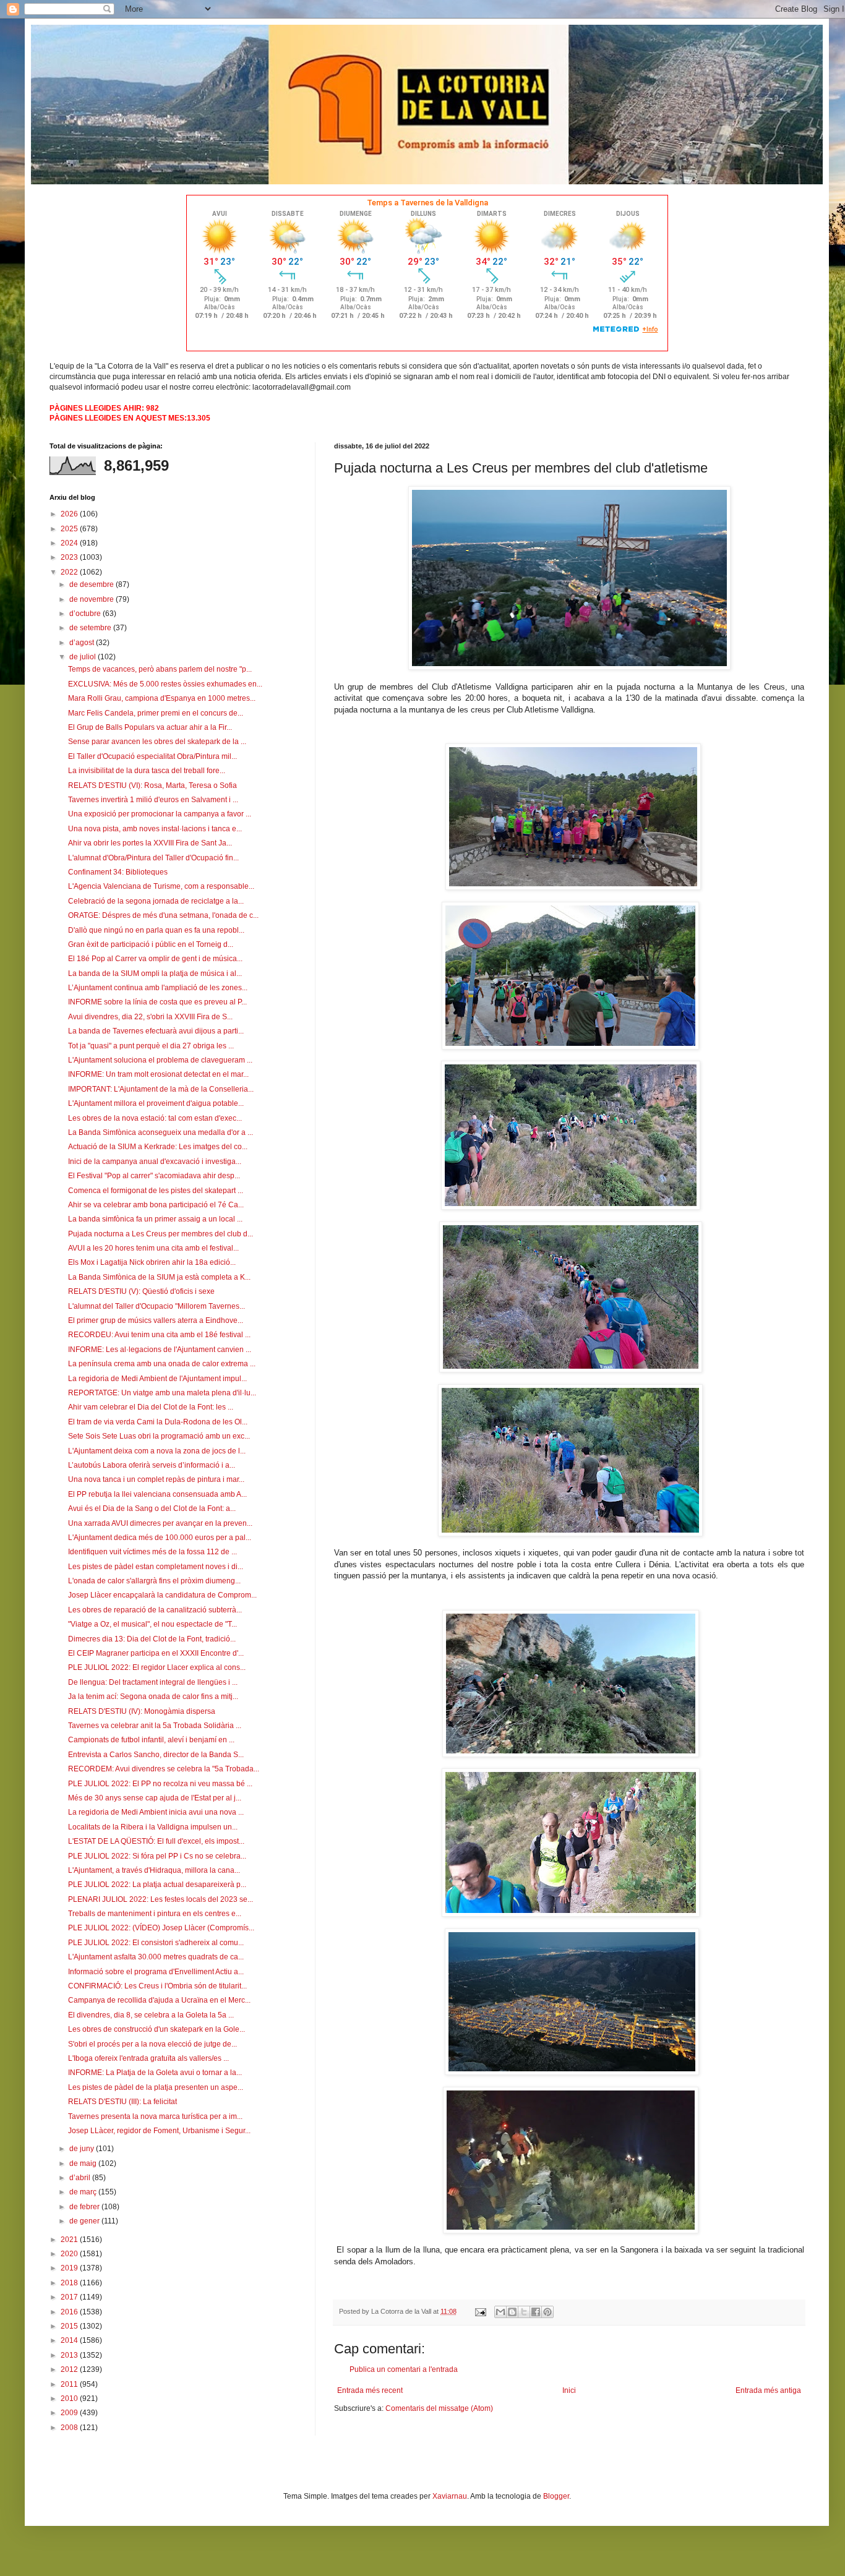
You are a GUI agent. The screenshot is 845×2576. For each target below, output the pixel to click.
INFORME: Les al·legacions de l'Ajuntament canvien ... (160, 1350)
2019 (70, 2268)
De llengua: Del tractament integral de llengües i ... (153, 1682)
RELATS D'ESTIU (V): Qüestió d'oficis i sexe (141, 1291)
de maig (84, 2163)
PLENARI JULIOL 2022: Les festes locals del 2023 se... (161, 1899)
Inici (569, 2390)
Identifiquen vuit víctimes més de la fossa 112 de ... (152, 1552)
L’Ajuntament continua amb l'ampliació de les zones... (158, 988)
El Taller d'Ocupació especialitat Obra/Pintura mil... (152, 756)
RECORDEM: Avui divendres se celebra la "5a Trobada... (164, 1769)
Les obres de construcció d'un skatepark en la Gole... (157, 2029)
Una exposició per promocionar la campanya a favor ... (160, 814)
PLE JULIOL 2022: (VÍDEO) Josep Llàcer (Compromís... (161, 1928)
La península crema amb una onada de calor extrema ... (162, 1364)
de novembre (92, 599)
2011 (70, 2384)
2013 (70, 2355)
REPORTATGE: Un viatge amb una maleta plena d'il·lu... (162, 1393)
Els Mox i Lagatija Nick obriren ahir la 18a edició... (152, 1262)
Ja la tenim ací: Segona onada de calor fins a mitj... (153, 1697)
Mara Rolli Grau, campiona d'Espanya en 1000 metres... (162, 698)
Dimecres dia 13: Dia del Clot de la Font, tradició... (152, 1639)
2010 (70, 2398)
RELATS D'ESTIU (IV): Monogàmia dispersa (142, 1711)
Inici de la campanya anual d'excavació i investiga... (155, 1162)
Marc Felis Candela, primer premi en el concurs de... (156, 713)
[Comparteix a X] (524, 2312)
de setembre (91, 628)
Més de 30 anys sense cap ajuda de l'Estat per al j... (155, 1798)
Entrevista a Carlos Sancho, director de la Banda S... (156, 1755)
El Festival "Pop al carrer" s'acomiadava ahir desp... (154, 1176)
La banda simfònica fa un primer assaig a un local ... (155, 1219)
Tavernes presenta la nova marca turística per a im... (155, 2116)
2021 (70, 2240)
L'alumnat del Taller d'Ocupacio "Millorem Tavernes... (157, 1306)
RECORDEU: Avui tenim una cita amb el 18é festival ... (159, 1335)
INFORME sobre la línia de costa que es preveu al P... (157, 1002)
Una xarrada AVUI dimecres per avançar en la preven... (160, 1523)
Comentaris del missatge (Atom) (439, 2408)
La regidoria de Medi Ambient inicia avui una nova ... (156, 1812)
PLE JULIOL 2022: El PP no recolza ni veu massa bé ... (160, 1784)
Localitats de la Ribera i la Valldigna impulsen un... (153, 1827)
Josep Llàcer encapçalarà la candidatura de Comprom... (162, 1595)
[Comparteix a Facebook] (536, 2312)
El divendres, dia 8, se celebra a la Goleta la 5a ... (151, 2015)
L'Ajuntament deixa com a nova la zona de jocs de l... (157, 1451)
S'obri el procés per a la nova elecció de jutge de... (152, 2044)
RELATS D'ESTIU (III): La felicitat (122, 2102)
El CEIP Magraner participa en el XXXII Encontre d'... (156, 1653)
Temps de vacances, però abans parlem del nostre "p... (160, 669)
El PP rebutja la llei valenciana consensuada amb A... (157, 1494)
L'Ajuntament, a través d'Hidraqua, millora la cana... (154, 1870)
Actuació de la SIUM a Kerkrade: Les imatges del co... (158, 1147)
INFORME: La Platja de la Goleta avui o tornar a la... (155, 2073)
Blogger (556, 2496)
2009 (70, 2413)
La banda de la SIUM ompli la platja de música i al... (155, 973)
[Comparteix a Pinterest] (547, 2312)
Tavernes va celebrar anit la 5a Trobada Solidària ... (155, 1726)
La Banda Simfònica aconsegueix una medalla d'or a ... (161, 1132)
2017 (70, 2297)
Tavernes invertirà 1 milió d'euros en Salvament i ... (153, 800)
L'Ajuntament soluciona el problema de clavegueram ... (160, 1060)
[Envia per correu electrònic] (500, 2312)
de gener (85, 2221)
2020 (70, 2254)
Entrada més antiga (768, 2390)
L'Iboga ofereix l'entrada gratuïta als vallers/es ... (148, 2058)
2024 (70, 543)
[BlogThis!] (512, 2312)
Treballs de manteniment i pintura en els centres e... (155, 1914)
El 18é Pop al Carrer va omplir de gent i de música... (155, 959)
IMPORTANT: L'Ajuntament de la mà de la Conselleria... (161, 1089)
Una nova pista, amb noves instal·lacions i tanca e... (155, 829)
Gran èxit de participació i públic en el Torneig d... (151, 944)
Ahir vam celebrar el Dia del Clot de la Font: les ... (151, 1407)
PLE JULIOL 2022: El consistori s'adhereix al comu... (156, 1943)
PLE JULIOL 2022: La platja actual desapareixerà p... (157, 1885)
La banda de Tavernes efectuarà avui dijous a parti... (156, 1031)
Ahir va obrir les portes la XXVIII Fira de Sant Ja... (150, 843)
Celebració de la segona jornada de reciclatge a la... (156, 901)
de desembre (92, 584)
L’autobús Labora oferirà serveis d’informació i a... (152, 1465)
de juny (83, 2149)
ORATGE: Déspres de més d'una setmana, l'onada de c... (163, 915)
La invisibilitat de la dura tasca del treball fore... (147, 771)
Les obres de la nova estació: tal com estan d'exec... (155, 1118)
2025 (70, 529)
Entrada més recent (370, 2390)
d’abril (81, 2178)
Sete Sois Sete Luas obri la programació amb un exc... (159, 1436)
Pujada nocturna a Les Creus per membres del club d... (161, 1234)
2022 (70, 572)
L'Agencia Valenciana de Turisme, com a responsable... (161, 886)
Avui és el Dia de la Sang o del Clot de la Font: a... (152, 1508)
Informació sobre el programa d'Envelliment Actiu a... (156, 1972)
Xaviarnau (450, 2496)
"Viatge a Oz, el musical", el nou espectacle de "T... (152, 1624)
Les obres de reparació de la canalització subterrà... (155, 1610)
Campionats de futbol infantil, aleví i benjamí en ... (151, 1740)
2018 (70, 2283)
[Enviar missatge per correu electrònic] (480, 2311)
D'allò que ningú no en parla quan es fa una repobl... (156, 930)
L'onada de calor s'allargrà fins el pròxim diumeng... (154, 1581)
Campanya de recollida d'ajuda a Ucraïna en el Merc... (159, 2000)
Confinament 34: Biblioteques (118, 872)
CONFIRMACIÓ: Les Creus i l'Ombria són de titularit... (157, 1986)
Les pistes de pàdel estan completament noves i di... (156, 1567)
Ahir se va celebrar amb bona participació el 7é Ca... (156, 1205)
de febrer (85, 2207)
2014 (70, 2340)
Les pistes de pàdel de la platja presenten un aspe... (156, 2087)
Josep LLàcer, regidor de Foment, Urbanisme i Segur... (159, 2131)
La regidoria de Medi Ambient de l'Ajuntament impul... (157, 1379)
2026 (70, 514)
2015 (70, 2326)
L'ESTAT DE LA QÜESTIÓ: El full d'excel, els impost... (156, 1841)
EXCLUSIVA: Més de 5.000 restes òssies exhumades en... (165, 684)
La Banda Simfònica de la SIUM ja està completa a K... (159, 1277)
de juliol (84, 657)
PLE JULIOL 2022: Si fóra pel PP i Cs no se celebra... (157, 1856)
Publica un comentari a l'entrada (404, 2369)
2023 (70, 557)
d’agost (83, 643)
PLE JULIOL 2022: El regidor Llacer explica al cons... (157, 1667)
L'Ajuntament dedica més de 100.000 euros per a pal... (160, 1538)
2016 (70, 2312)
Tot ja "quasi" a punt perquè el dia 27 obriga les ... (151, 1046)
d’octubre (86, 614)
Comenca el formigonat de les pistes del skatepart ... (156, 1191)
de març (84, 2192)
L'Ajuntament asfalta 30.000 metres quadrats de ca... (156, 1957)
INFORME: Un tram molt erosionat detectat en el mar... (158, 1074)
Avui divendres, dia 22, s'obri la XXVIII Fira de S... (150, 1017)
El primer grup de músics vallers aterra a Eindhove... (156, 1320)
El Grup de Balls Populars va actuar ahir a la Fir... (150, 727)
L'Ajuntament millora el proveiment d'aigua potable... (156, 1103)
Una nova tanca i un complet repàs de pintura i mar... (156, 1479)
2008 (70, 2428)
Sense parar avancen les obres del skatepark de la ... (157, 742)
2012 (70, 2369)
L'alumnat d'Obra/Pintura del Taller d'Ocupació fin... (153, 858)
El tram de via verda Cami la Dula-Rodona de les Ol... (158, 1422)
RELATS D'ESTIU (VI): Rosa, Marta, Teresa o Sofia (152, 785)
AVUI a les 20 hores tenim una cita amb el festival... (153, 1248)
